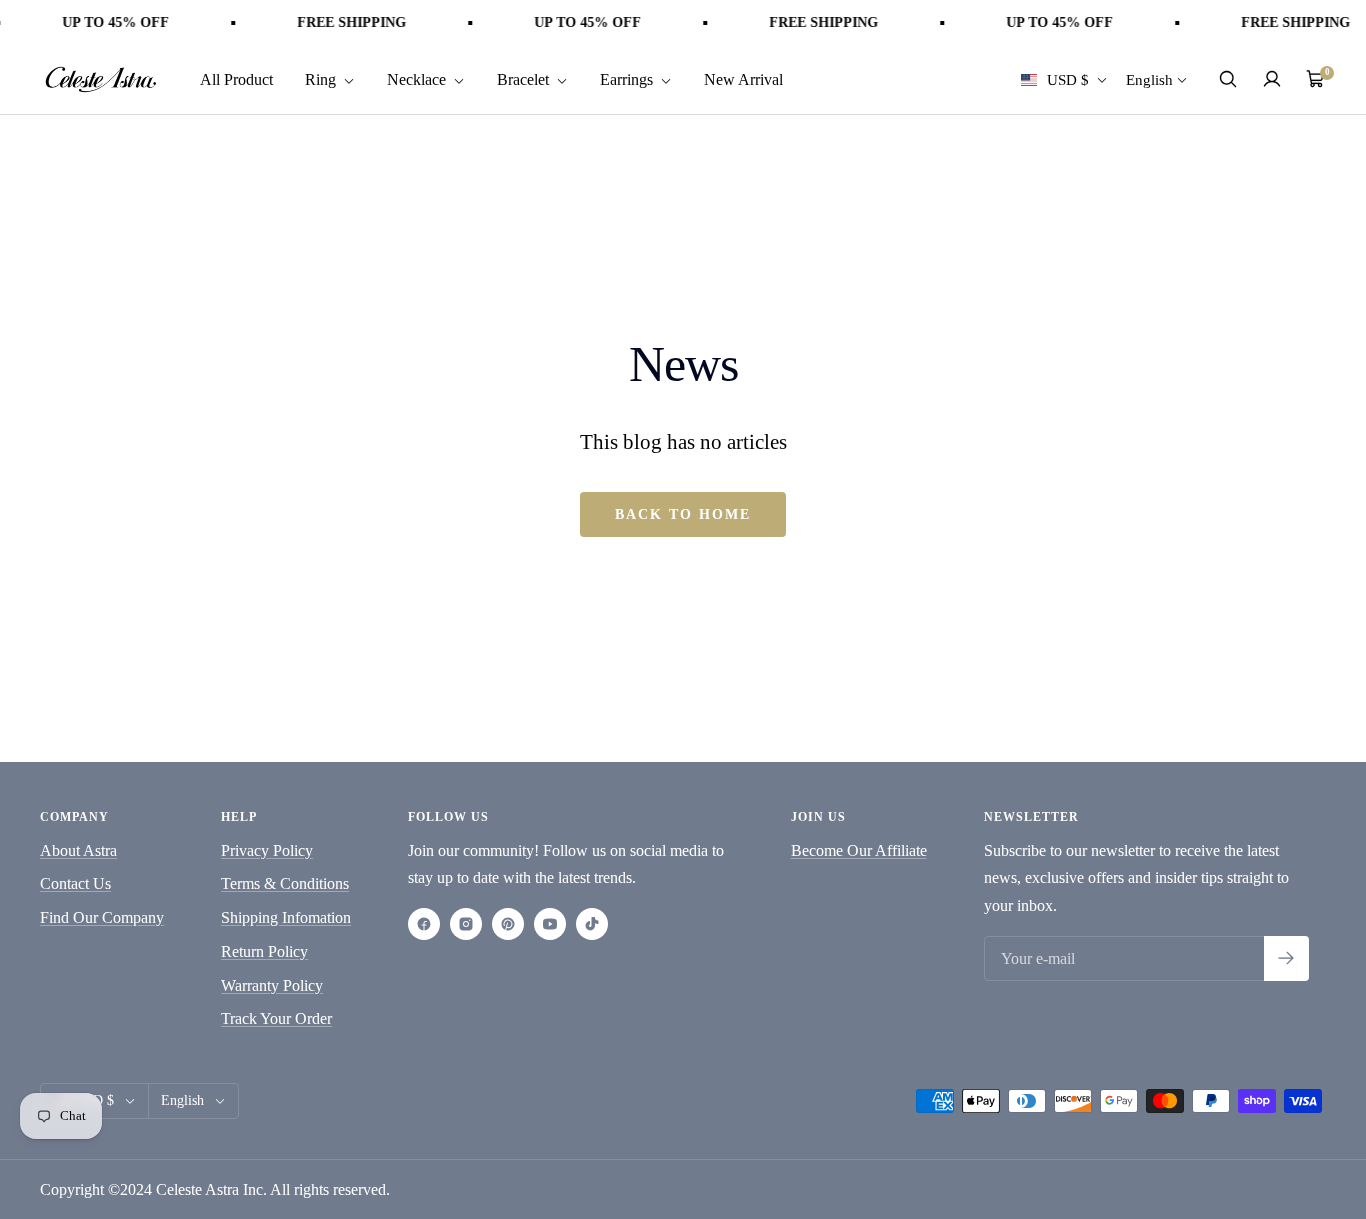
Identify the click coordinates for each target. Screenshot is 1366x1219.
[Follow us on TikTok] (592, 924)
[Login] (1272, 79)
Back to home (683, 514)
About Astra (78, 850)
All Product (236, 78)
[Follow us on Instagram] (466, 924)
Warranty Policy (272, 985)
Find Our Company (102, 917)
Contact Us (75, 883)
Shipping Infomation (286, 917)
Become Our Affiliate (859, 850)
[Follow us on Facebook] (424, 924)
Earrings (628, 78)
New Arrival (743, 78)
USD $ (1068, 79)
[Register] (1286, 958)
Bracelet (525, 78)
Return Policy (264, 951)
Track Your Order (276, 1018)
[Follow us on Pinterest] (508, 924)
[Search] (1228, 79)
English (1149, 79)
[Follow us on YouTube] (550, 924)
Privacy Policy (267, 850)
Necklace (418, 78)
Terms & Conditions (285, 883)
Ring (322, 78)
